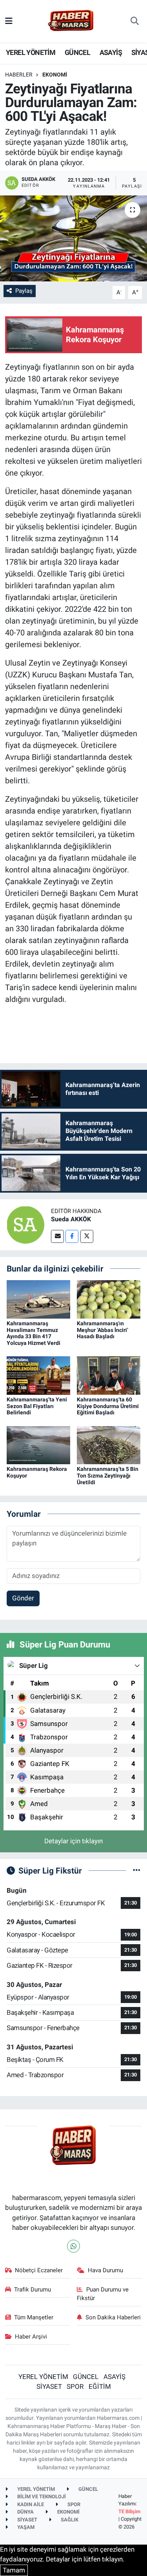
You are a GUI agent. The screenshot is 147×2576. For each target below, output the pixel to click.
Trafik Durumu (33, 2290)
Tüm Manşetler (34, 2317)
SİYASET (49, 2386)
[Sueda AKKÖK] (25, 1224)
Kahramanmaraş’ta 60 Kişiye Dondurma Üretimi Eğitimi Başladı (108, 1406)
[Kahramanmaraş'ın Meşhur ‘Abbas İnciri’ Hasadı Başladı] (109, 1299)
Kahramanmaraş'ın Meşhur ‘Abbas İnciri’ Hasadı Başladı (103, 1330)
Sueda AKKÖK (71, 1219)
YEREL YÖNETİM (31, 52)
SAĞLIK (69, 2520)
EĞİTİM (100, 2386)
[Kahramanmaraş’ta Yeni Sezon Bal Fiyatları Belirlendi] (38, 1375)
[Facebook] (72, 1236)
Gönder (23, 1598)
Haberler (19, 75)
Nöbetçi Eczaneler (39, 2270)
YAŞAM (25, 2527)
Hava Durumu (105, 2270)
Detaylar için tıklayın (73, 1841)
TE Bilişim (129, 2511)
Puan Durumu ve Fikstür (103, 2294)
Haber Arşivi (31, 2337)
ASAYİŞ (111, 52)
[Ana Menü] (9, 21)
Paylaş (24, 291)
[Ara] (135, 21)
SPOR (75, 2386)
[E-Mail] (57, 1236)
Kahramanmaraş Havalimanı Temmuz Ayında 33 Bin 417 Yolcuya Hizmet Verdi (34, 1333)
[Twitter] (87, 1236)
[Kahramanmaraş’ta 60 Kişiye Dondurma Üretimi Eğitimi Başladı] (109, 1375)
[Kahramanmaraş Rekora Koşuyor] (38, 1445)
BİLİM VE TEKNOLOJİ (41, 2497)
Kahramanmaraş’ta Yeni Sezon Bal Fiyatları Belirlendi (37, 1406)
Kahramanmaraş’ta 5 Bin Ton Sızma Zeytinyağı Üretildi (108, 1476)
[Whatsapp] (73, 2246)
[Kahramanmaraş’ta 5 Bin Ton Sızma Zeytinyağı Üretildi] (109, 1445)
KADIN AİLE (30, 2504)
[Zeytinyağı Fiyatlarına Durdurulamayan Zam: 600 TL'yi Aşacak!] (73, 239)
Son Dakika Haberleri (113, 2317)
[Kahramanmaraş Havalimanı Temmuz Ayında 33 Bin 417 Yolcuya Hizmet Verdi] (38, 1299)
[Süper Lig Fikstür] (137, 1870)
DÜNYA (25, 2512)
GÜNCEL (77, 52)
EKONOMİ (55, 75)
